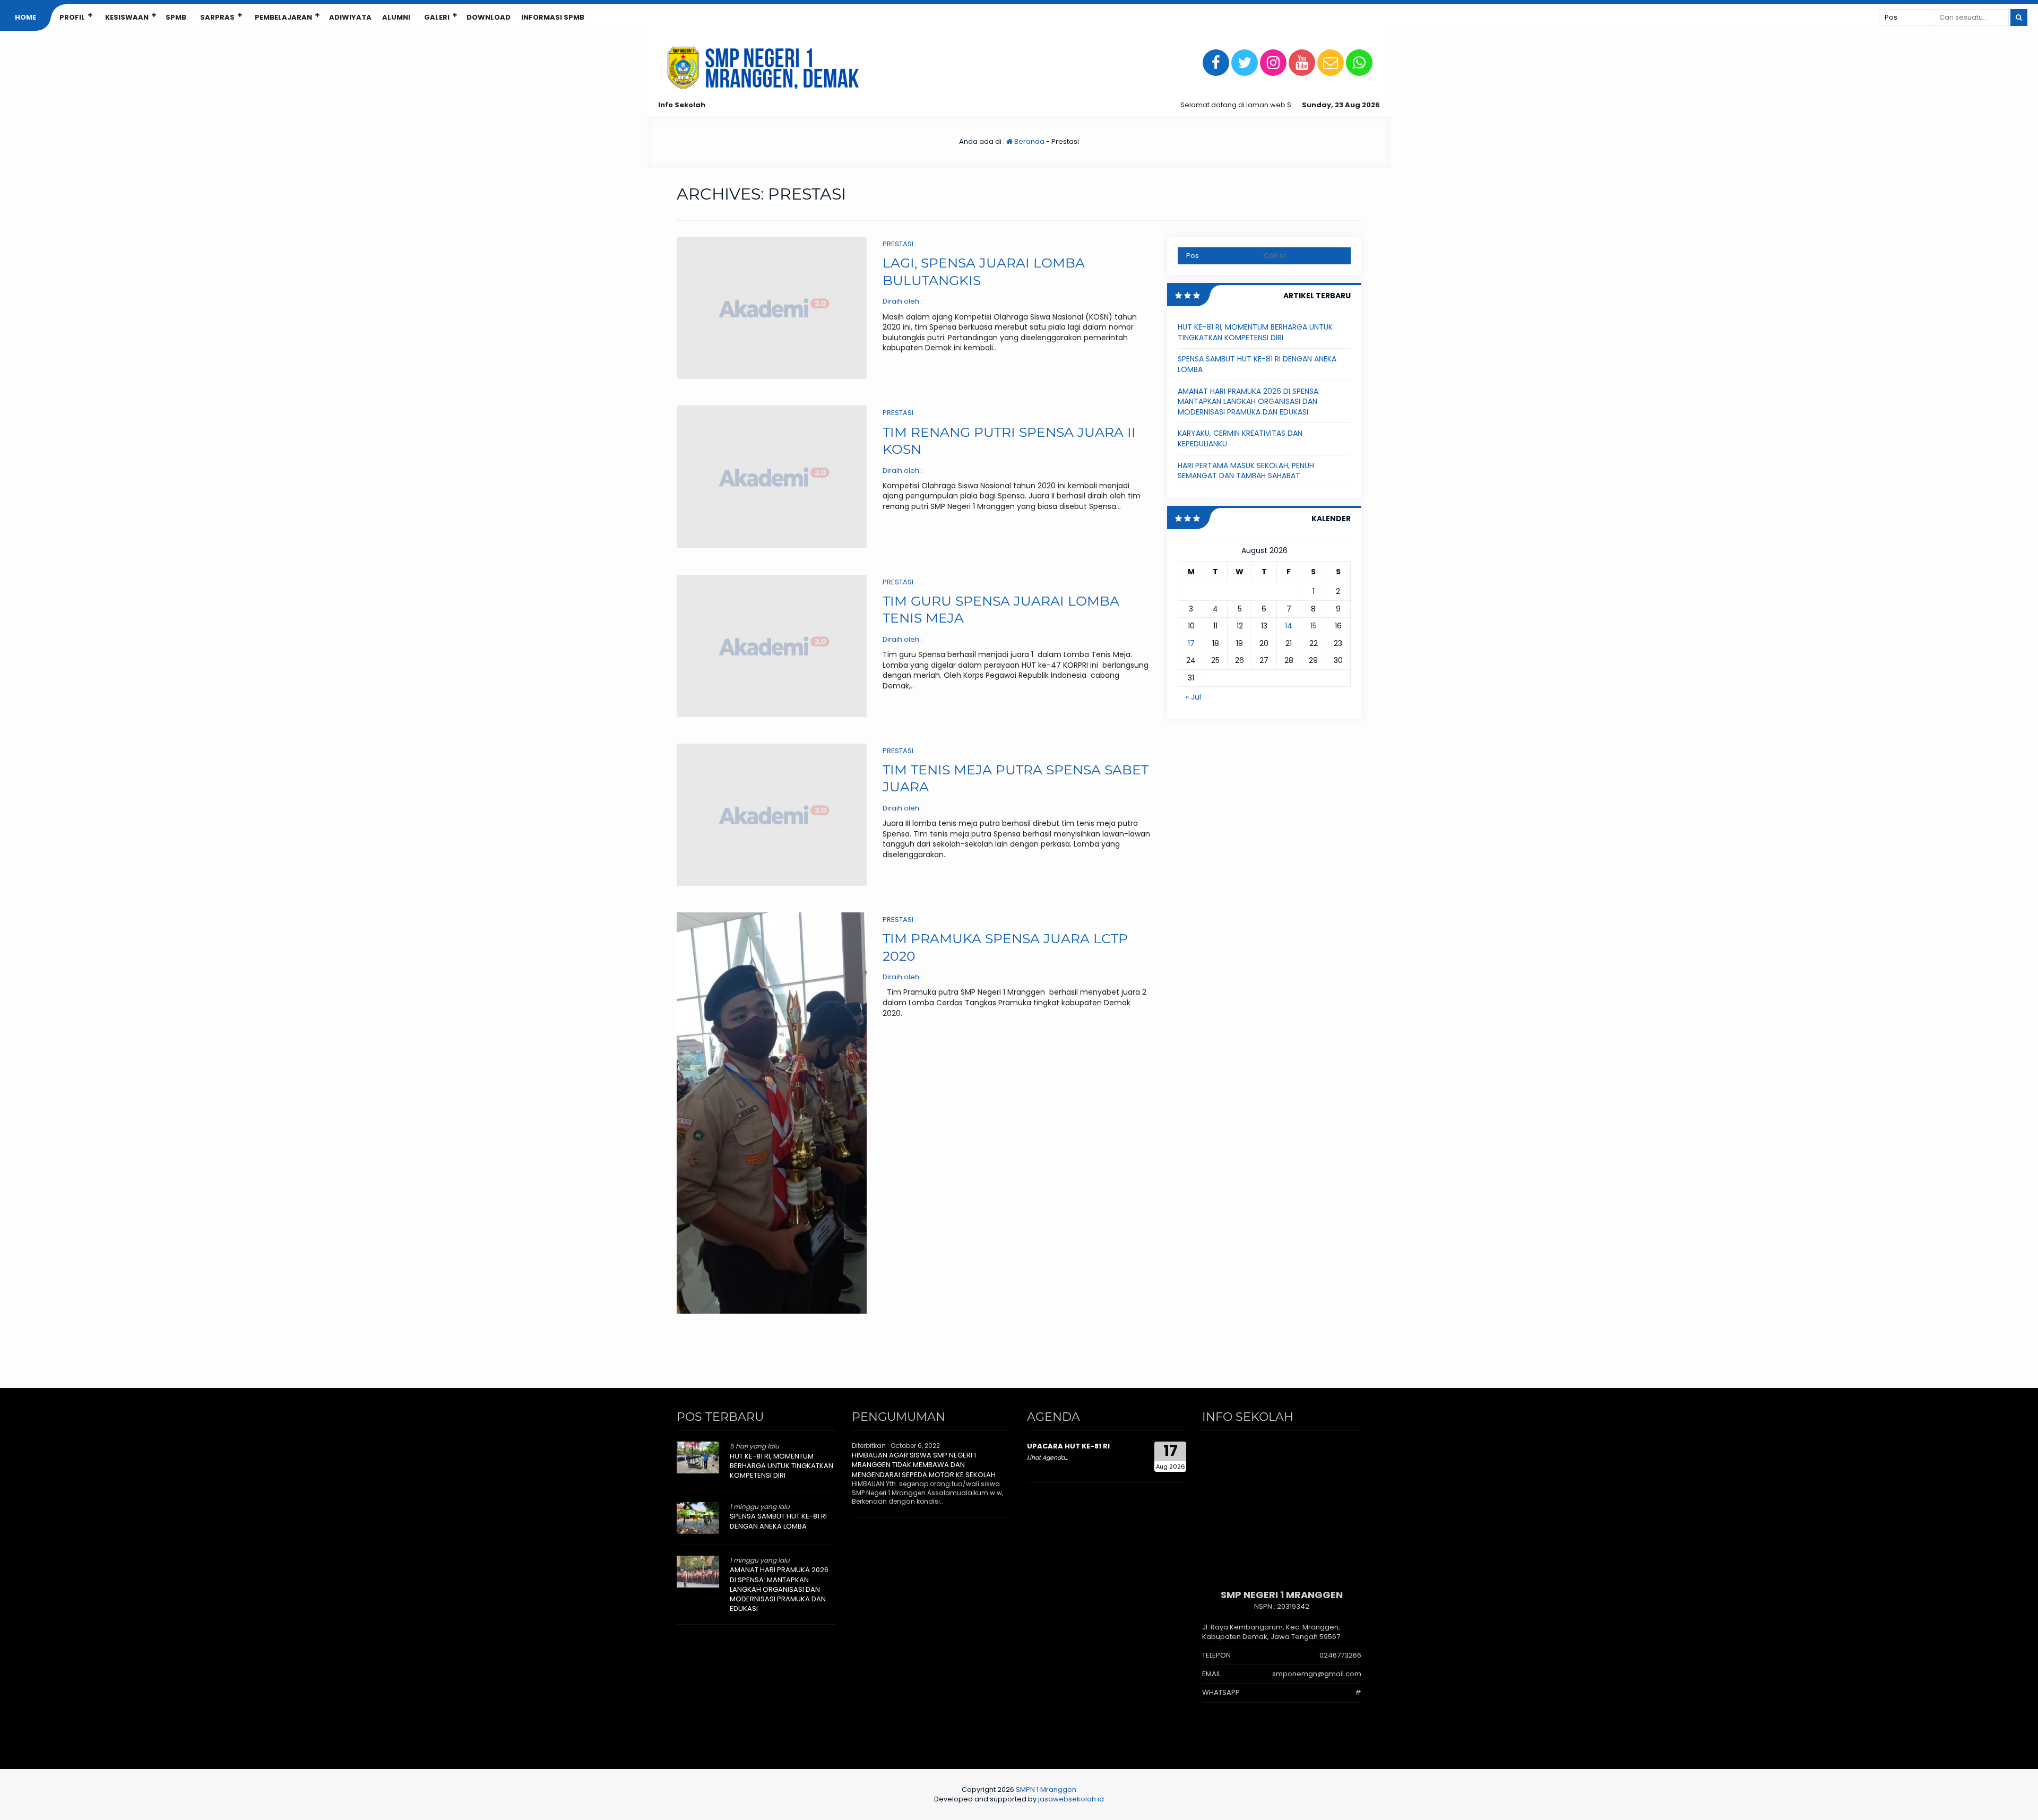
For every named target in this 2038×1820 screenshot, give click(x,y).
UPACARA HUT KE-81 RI (1068, 1446)
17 (1191, 643)
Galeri (437, 17)
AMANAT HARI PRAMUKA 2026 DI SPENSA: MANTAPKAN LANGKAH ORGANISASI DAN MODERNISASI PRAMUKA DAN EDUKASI (1249, 402)
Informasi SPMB (553, 17)
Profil (72, 17)
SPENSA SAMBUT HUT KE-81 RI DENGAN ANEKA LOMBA (1257, 364)
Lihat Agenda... (1047, 1457)
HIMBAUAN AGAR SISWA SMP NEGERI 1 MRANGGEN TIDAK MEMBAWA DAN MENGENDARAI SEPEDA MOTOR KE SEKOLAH (924, 1465)
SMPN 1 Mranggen (1046, 1789)
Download (489, 17)
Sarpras (217, 17)
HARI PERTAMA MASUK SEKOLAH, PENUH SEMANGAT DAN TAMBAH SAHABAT (1246, 471)
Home (25, 17)
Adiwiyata (350, 17)
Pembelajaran (283, 17)
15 (1314, 626)
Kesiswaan (127, 17)
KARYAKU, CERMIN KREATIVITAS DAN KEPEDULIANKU (1240, 438)
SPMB (176, 17)
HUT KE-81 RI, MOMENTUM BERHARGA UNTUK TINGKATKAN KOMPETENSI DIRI (1255, 332)
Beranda (1029, 141)
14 (1289, 626)
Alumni (396, 17)
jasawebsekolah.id (1071, 1799)
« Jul (1193, 697)
